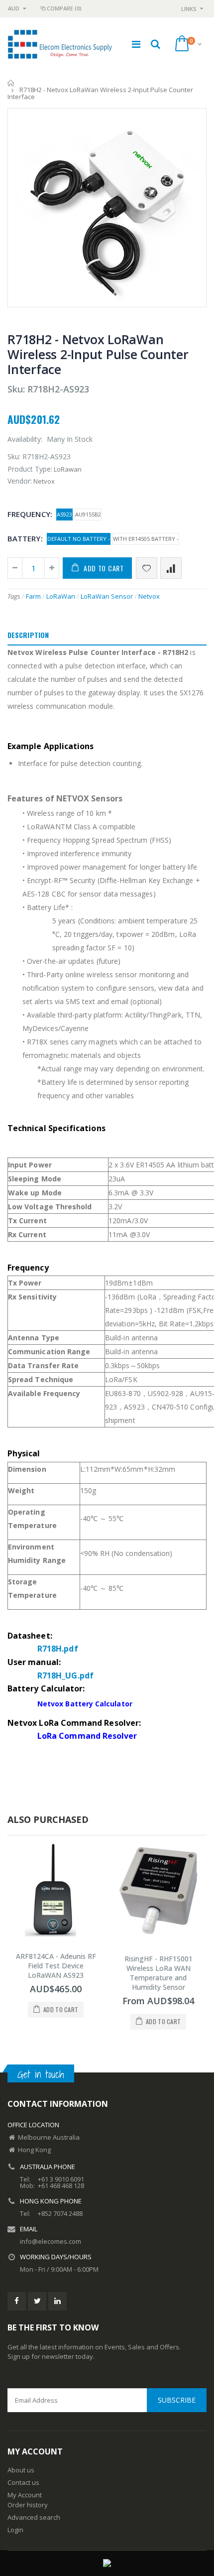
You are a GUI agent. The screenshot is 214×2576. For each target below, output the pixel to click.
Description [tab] (28, 635)
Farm (33, 596)
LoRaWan (61, 596)
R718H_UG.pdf (65, 1675)
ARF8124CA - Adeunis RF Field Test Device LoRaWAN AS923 (56, 1966)
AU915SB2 (88, 514)
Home (11, 83)
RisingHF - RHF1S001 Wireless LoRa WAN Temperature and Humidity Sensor (159, 1973)
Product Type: (30, 469)
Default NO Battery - (79, 539)
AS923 (64, 514)
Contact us (23, 2482)
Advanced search (34, 2517)
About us (21, 2470)
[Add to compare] (171, 568)
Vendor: (20, 481)
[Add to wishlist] (147, 568)
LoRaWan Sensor (107, 596)
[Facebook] (17, 2301)
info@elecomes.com (51, 2241)
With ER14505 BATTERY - (146, 539)
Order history (28, 2505)
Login (15, 2530)
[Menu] (136, 44)
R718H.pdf (58, 1649)
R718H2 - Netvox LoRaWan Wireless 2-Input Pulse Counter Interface (98, 354)
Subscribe (177, 2400)
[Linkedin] (57, 2301)
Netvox (149, 596)
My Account (25, 2495)
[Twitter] (37, 2301)
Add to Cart (104, 568)
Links (189, 9)
